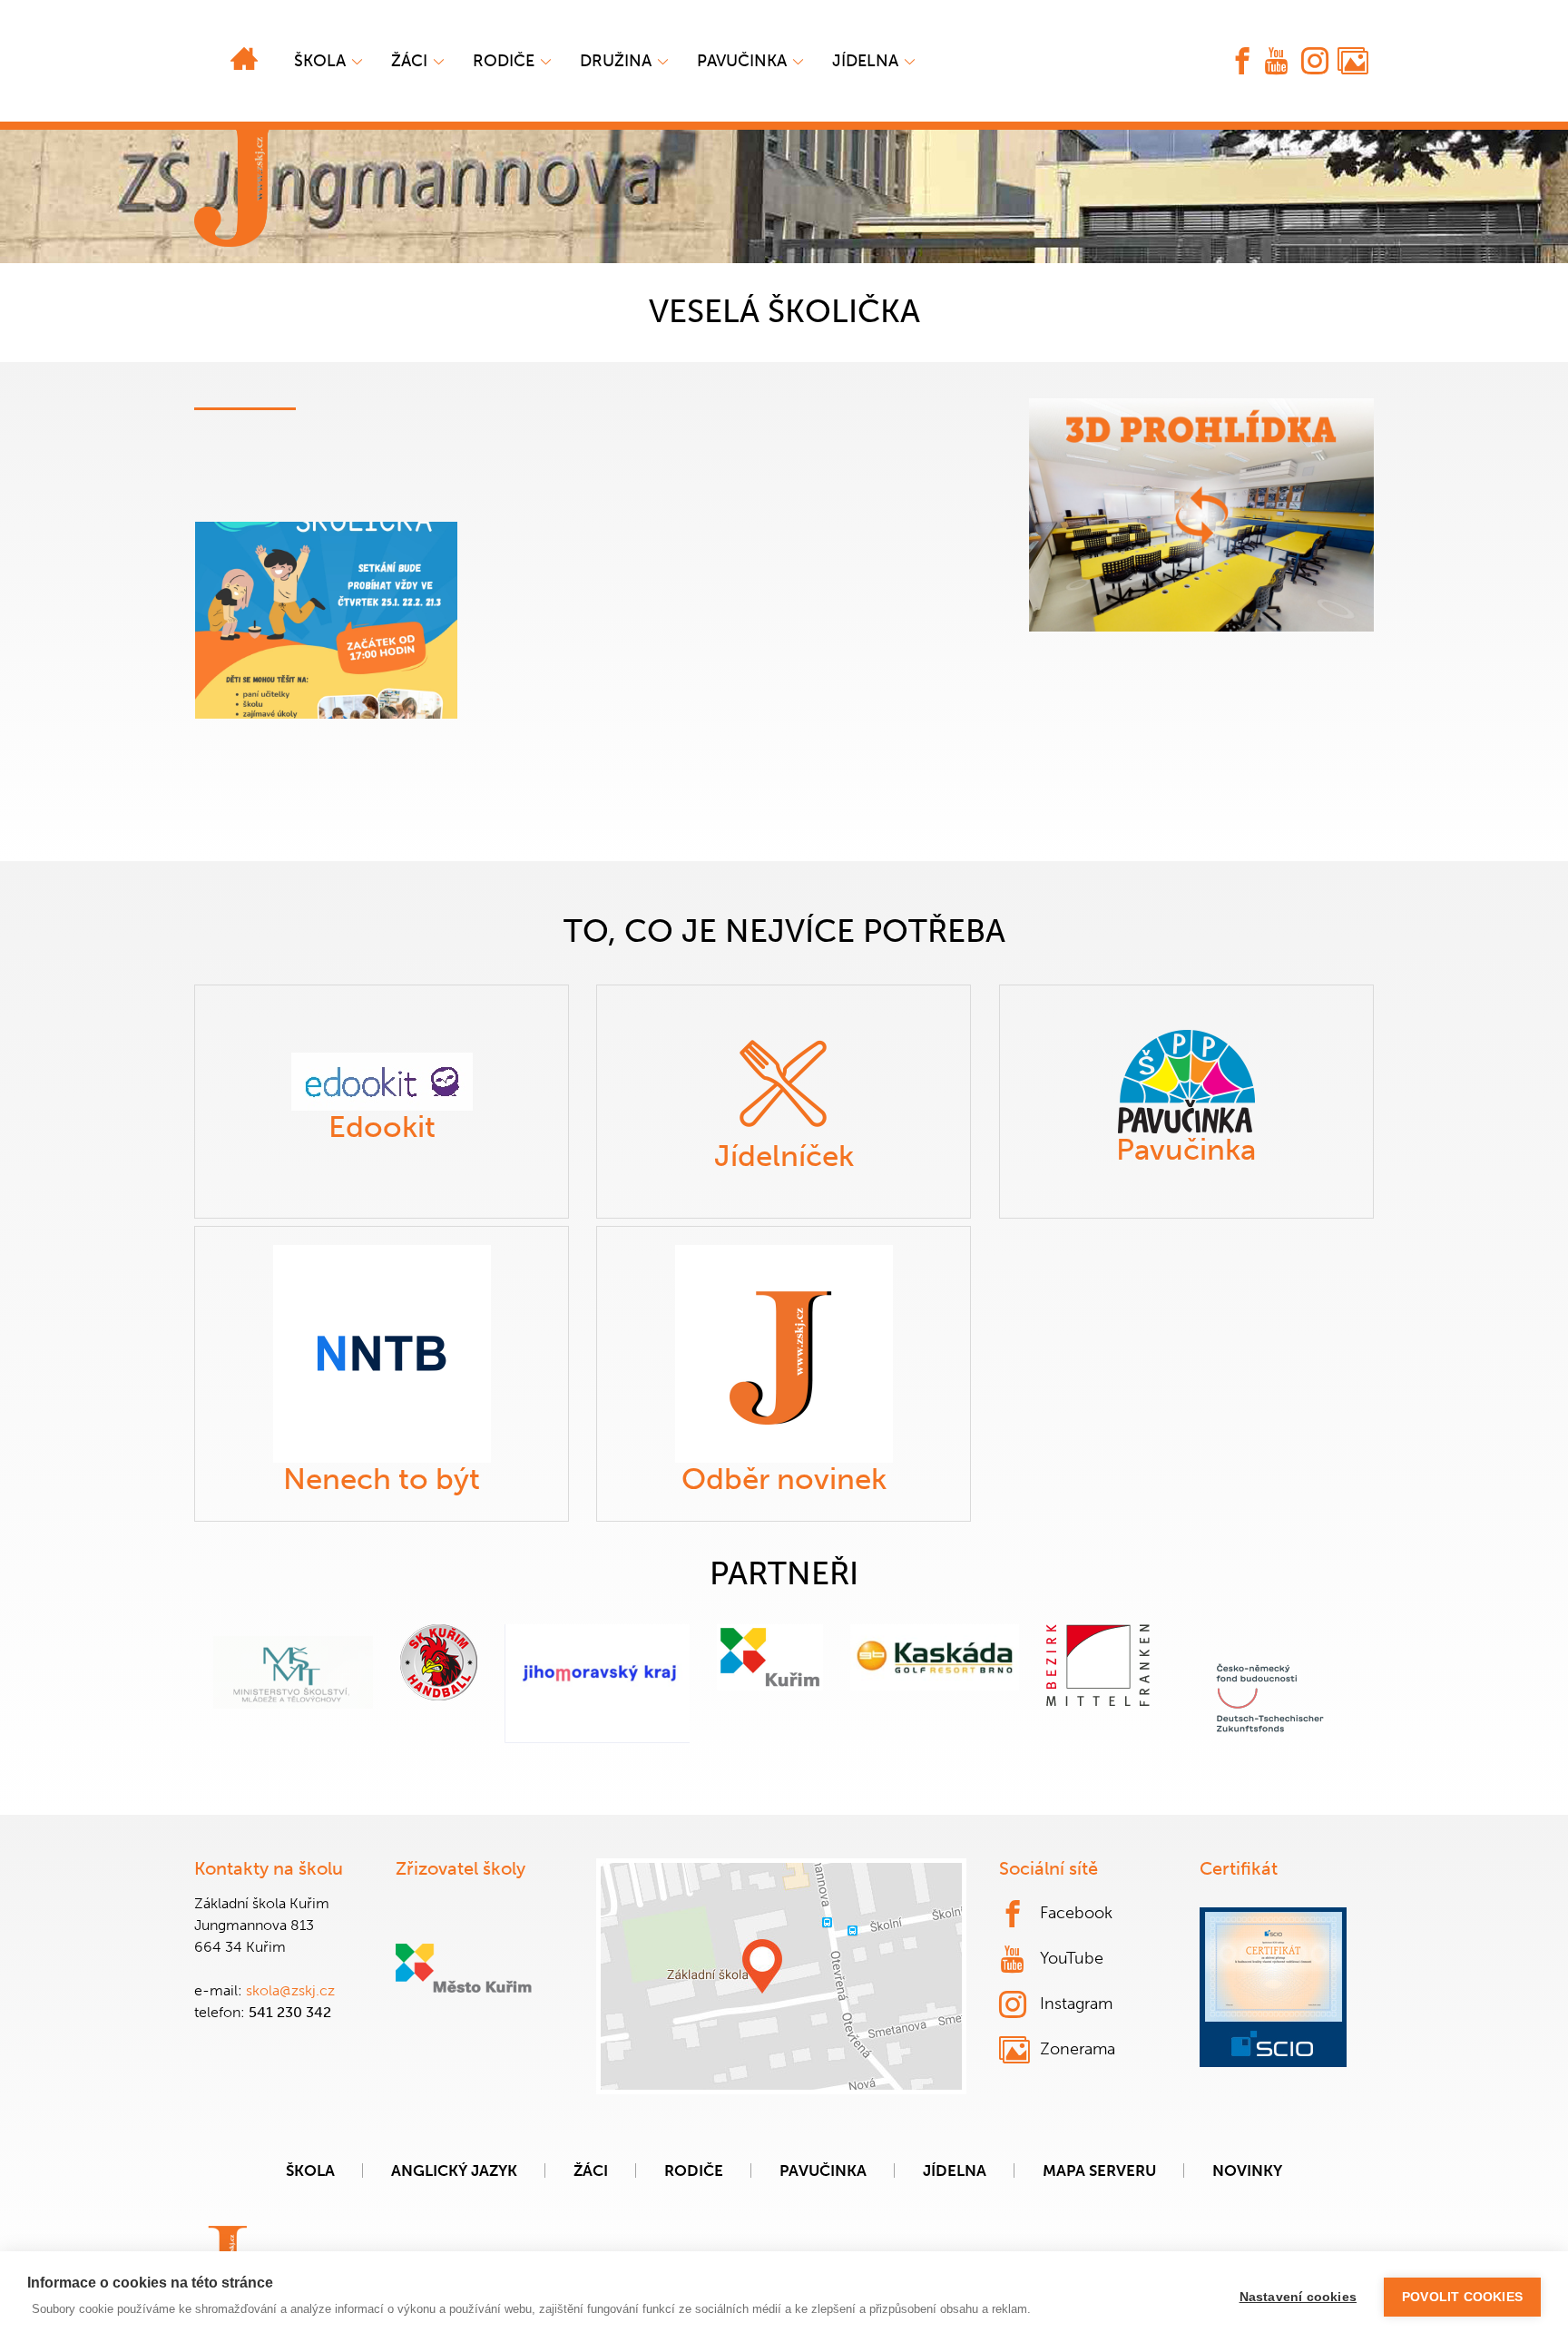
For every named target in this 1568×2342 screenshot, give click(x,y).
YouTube (1072, 1958)
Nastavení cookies (1298, 2297)
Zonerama (1078, 2049)
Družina (616, 61)
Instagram (1076, 2004)
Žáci (591, 2171)
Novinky (1247, 2171)
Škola (320, 61)
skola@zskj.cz (290, 1990)
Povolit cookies (1462, 2297)
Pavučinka (742, 61)
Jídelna (865, 61)
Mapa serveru (1099, 2171)
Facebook (1076, 1913)
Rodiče (504, 61)
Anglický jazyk (454, 2171)
